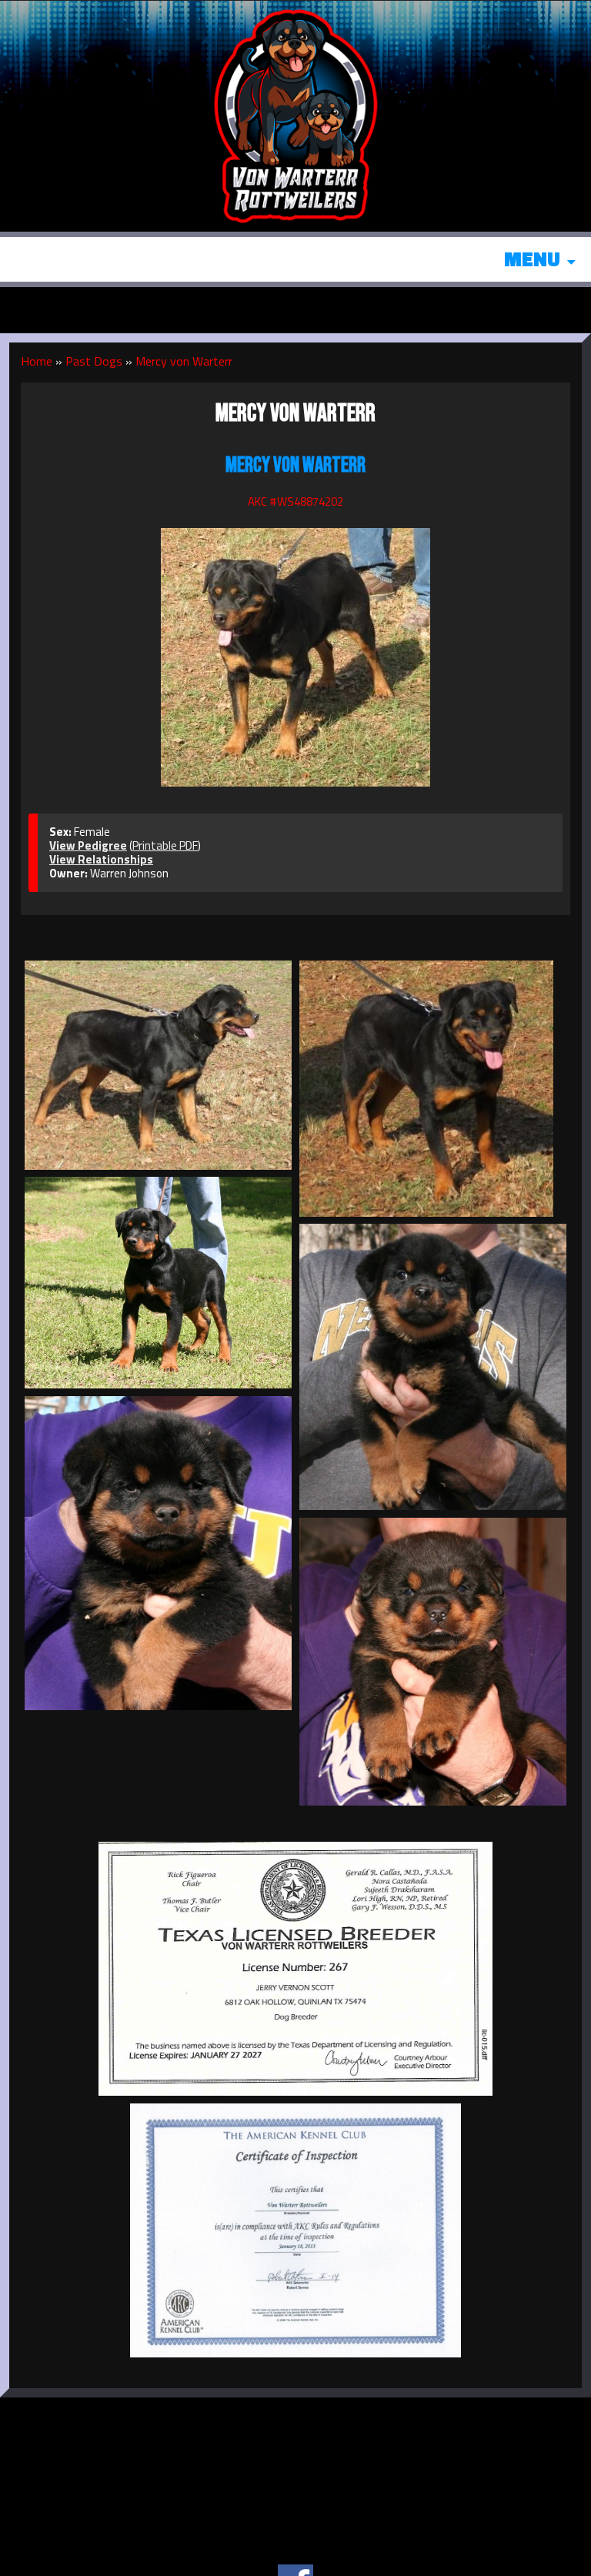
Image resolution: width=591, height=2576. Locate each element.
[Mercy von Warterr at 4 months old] (158, 1283)
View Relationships (101, 859)
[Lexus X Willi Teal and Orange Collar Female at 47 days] (158, 1553)
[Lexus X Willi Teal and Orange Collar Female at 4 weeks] (433, 1662)
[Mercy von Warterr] (295, 649)
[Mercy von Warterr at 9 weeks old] (433, 1367)
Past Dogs (94, 361)
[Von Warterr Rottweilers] (295, 114)
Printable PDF (165, 845)
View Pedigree (88, 845)
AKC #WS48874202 (295, 501)
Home (37, 361)
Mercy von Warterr (184, 361)
